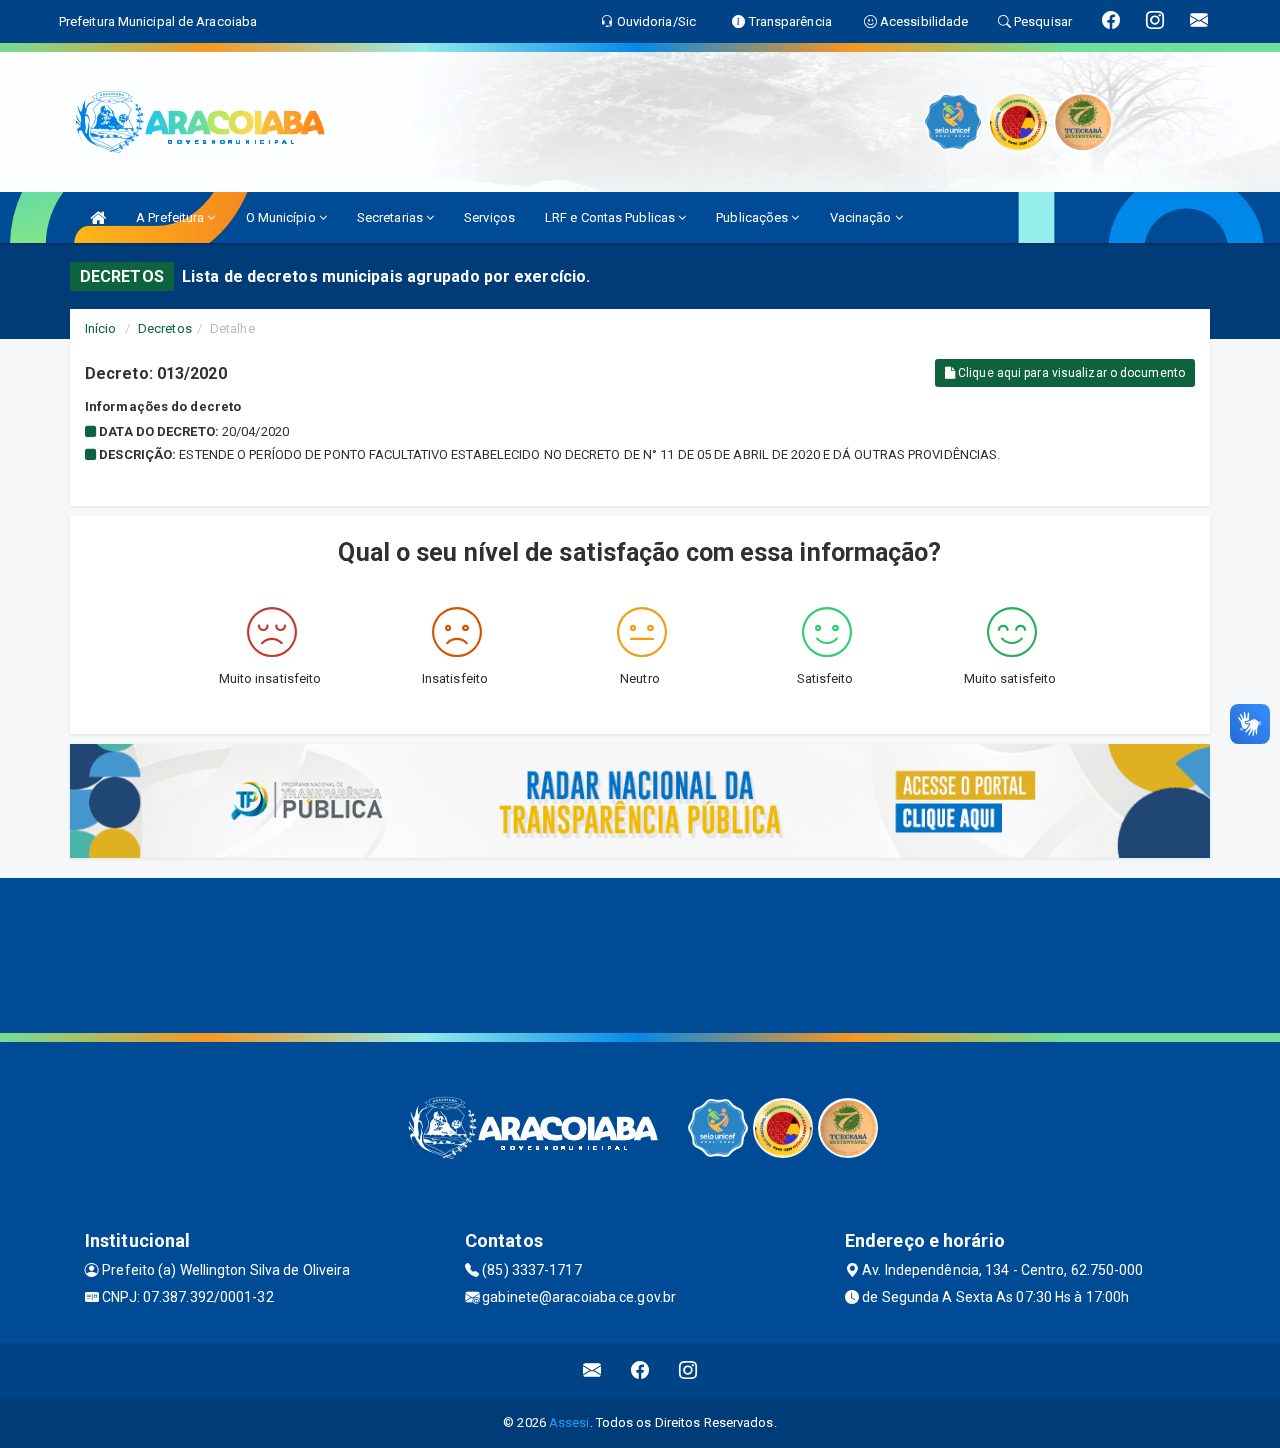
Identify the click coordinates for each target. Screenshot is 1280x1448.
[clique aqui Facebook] (640, 1370)
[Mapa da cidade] (640, 953)
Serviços (489, 217)
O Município (282, 217)
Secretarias (391, 217)
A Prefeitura (171, 217)
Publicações (753, 217)
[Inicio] (98, 217)
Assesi (569, 1422)
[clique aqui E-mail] (592, 1370)
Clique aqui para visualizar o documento (1070, 373)
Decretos (165, 328)
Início (101, 328)
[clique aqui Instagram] (688, 1370)
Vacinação (862, 217)
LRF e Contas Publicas (611, 217)
